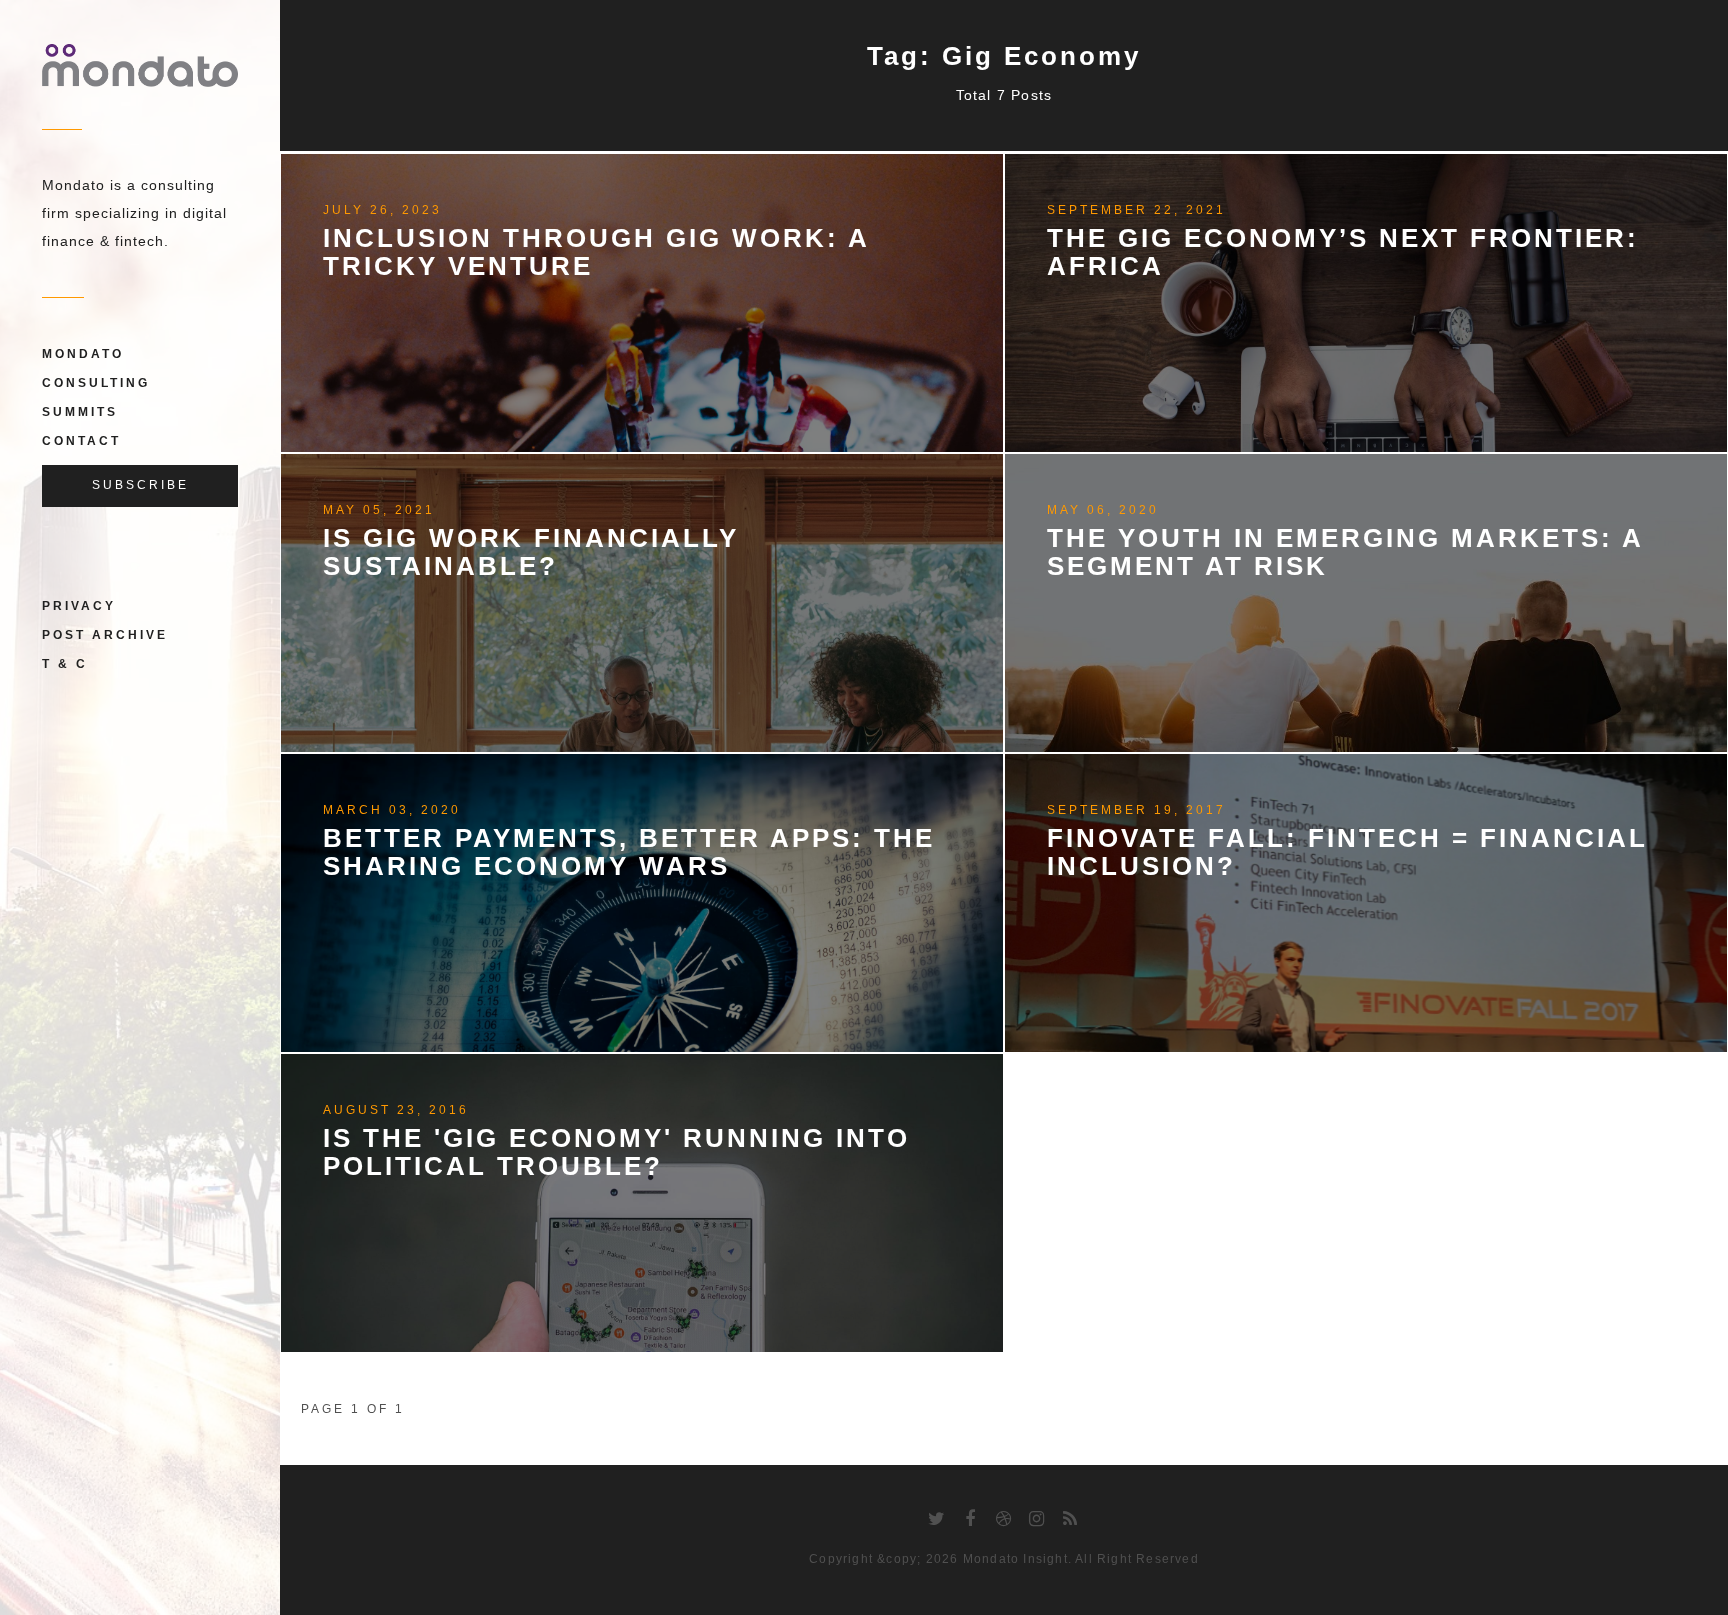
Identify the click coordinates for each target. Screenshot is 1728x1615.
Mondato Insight (1015, 1559)
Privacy (79, 606)
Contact (81, 441)
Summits (80, 412)
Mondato (83, 354)
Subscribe (140, 485)
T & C (65, 664)
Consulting (96, 383)
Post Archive (105, 635)
